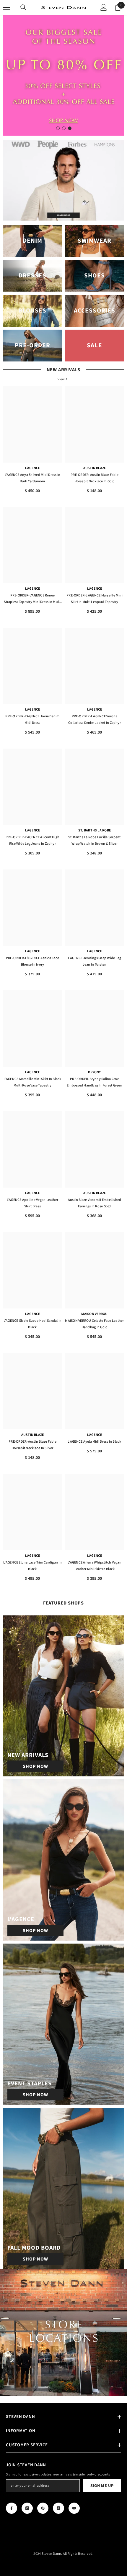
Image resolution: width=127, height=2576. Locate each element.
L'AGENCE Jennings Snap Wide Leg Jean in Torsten (95, 961)
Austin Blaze (95, 468)
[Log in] (104, 7)
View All (64, 379)
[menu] (6, 7)
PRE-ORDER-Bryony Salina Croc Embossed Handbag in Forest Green (95, 1082)
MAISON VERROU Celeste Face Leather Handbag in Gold (94, 1324)
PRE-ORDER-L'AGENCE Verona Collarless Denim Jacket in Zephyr (95, 720)
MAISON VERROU (94, 1314)
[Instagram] (27, 2508)
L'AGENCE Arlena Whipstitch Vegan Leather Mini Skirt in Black (95, 1566)
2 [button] (64, 128)
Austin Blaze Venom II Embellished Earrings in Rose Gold (95, 1203)
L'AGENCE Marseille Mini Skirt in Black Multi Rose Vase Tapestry (32, 1082)
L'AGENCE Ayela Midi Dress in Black (94, 1442)
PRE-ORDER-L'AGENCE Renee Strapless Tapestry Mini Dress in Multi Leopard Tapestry (32, 599)
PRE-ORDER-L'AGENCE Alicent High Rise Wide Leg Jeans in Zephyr (32, 840)
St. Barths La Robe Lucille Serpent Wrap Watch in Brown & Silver (94, 840)
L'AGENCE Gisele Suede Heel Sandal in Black (33, 1324)
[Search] (23, 7)
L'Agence (33, 468)
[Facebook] (12, 2508)
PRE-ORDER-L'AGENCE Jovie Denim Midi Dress (32, 720)
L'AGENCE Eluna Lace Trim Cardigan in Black (32, 1566)
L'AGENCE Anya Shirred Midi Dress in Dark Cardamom (32, 478)
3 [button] (70, 128)
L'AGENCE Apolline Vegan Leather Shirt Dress (32, 1203)
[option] (63, 75)
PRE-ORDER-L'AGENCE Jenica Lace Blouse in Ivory (32, 961)
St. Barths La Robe (95, 830)
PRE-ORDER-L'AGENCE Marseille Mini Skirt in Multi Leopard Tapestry (95, 599)
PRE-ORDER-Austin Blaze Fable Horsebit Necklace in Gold (95, 478)
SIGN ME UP (102, 2486)
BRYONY (94, 1072)
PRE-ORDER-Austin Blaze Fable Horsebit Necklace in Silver (32, 1445)
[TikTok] (58, 2508)
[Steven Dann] (63, 180)
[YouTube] (74, 2508)
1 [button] (58, 128)
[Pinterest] (43, 2508)
